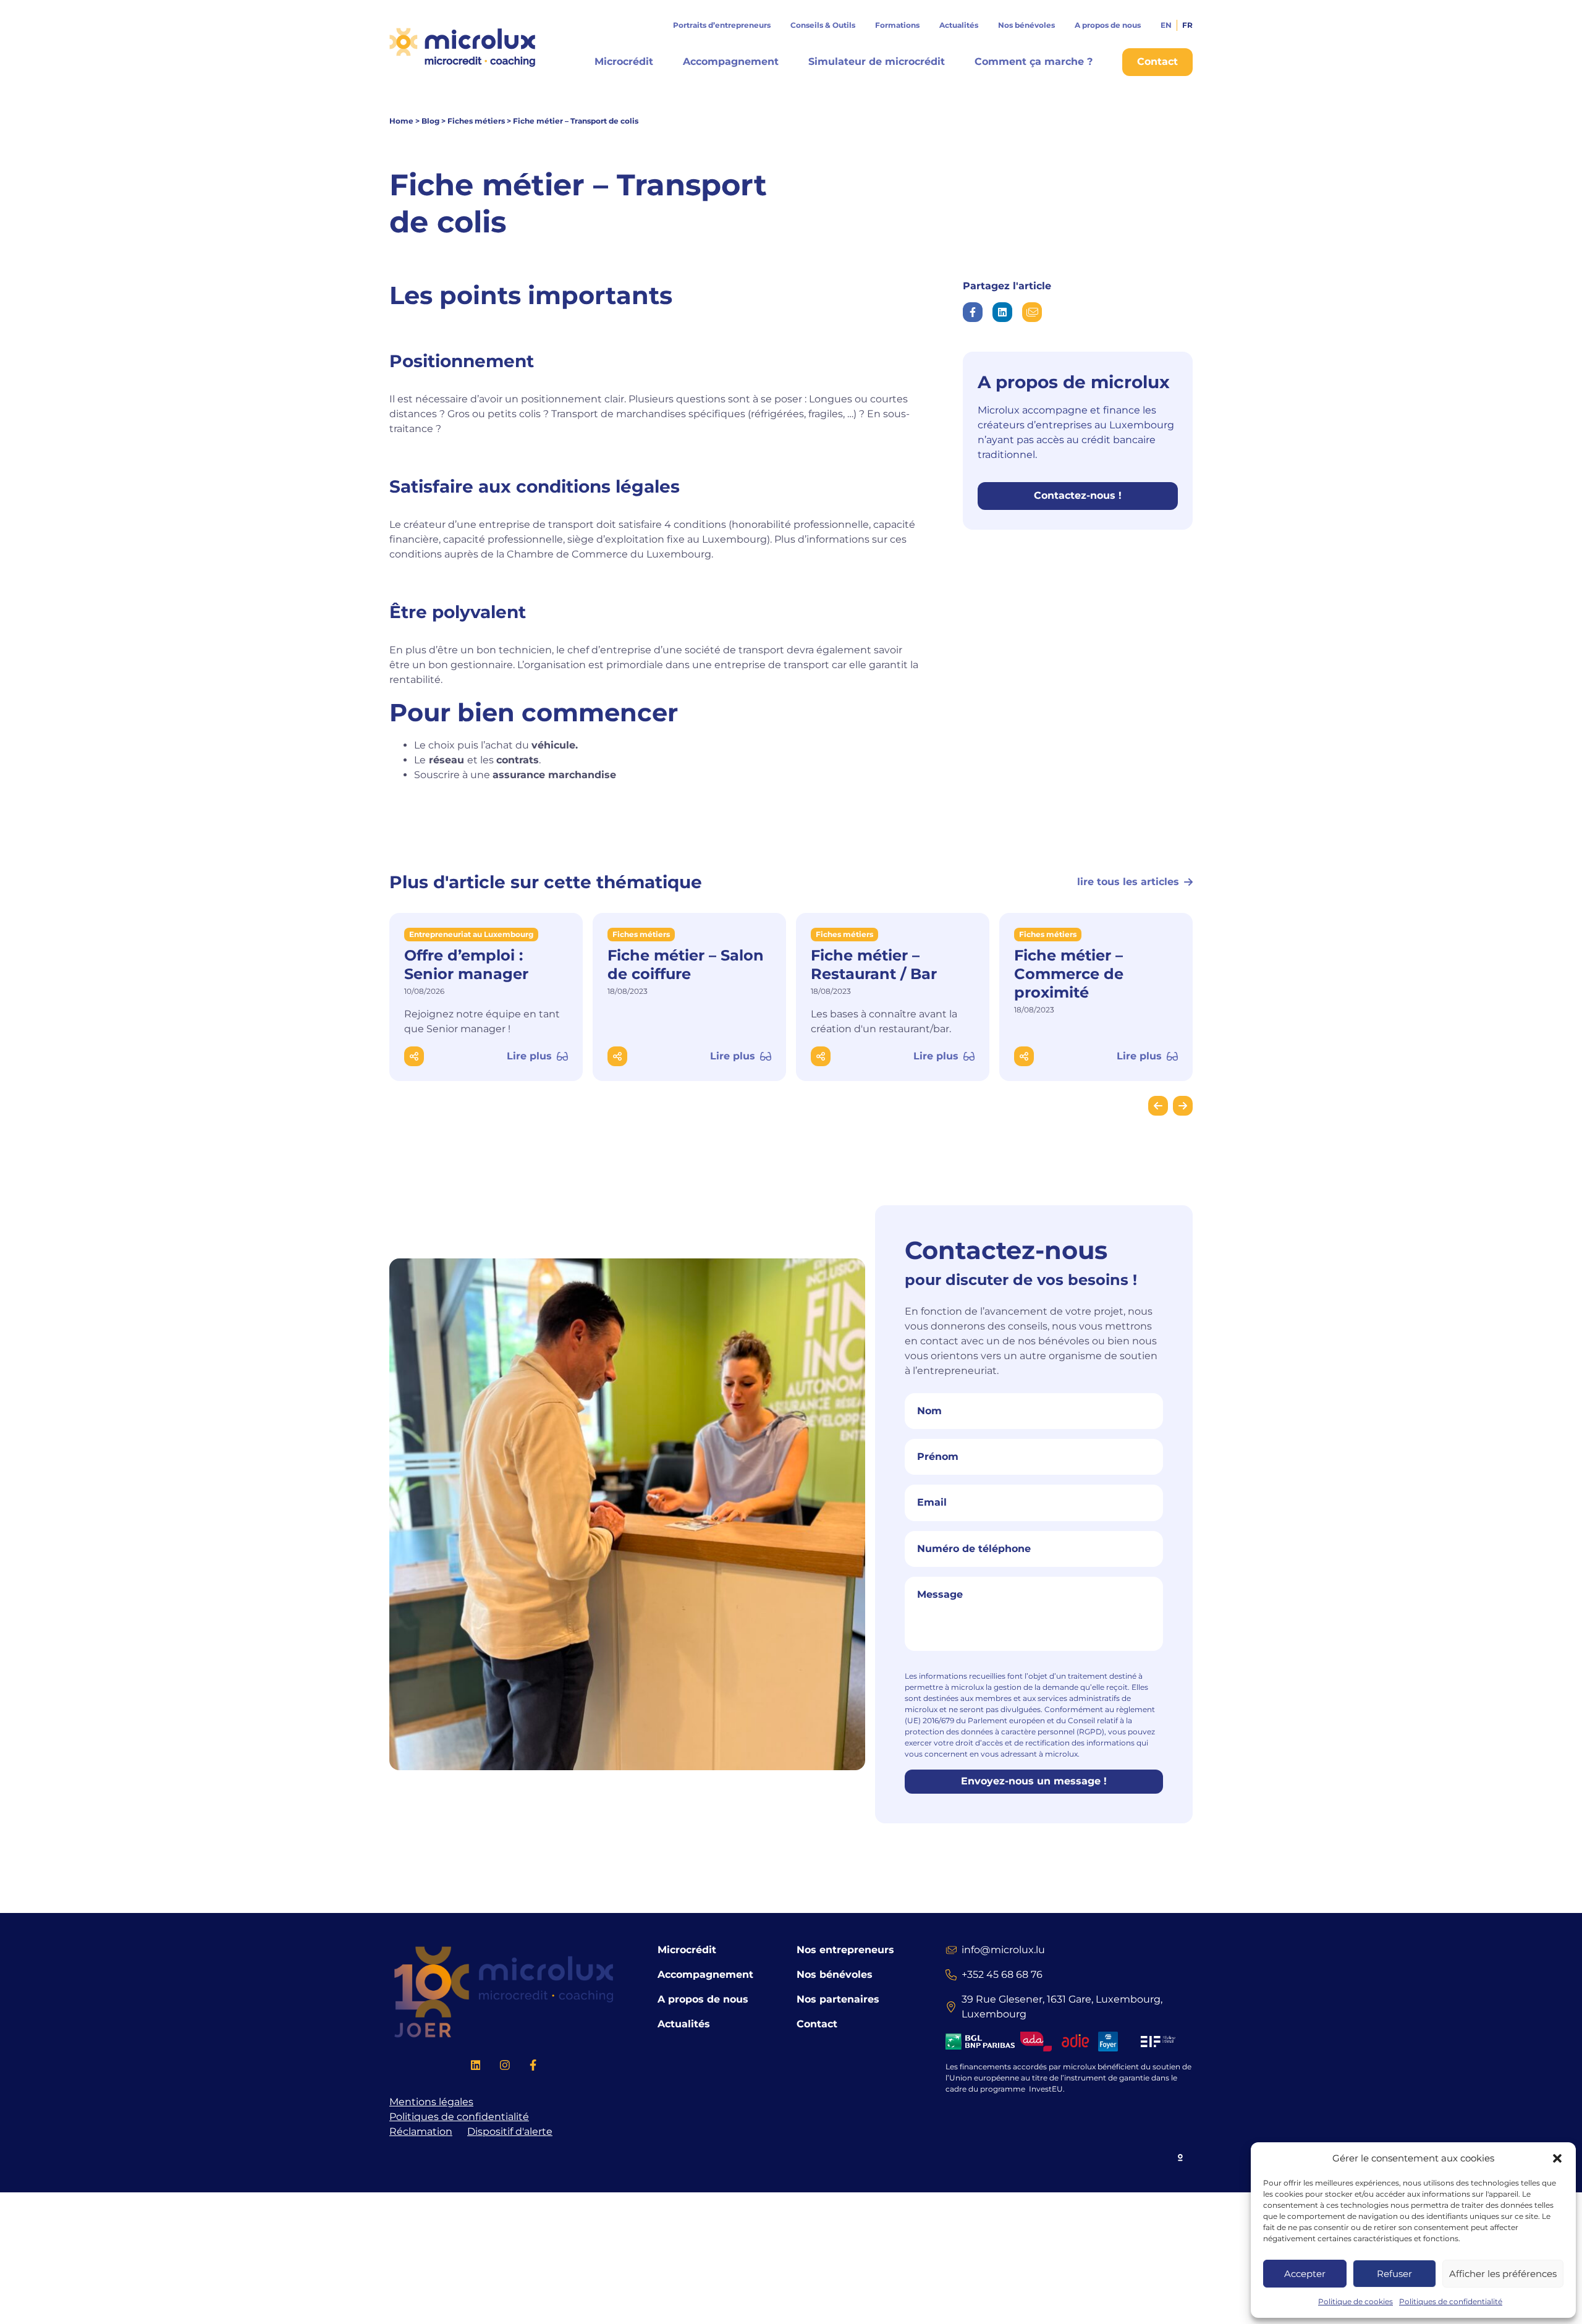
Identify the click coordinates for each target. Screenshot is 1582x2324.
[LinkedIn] (476, 2067)
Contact (817, 2024)
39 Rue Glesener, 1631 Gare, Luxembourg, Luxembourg (1062, 2007)
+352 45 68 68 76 (1002, 1974)
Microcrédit (624, 61)
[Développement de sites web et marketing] (1181, 2156)
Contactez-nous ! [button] (1078, 495)
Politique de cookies (1356, 2301)
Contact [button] (1157, 61)
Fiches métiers (476, 121)
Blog (430, 121)
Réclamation (421, 2131)
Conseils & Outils (823, 25)
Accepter (1305, 2274)
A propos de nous (1108, 25)
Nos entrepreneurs (845, 1950)
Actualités (959, 25)
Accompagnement (731, 61)
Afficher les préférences (1503, 2274)
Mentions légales (431, 2102)
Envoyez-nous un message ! (1034, 1781)
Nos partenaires (838, 1999)
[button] (1557, 2158)
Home (401, 121)
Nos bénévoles (1026, 25)
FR (1187, 25)
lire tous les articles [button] (1128, 882)
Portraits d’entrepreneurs (722, 25)
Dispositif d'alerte (510, 2131)
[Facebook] (533, 2067)
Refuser (1394, 2274)
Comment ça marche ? (1034, 61)
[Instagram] (505, 2067)
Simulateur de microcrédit (877, 61)
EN (1166, 25)
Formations (897, 25)
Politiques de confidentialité (1451, 2301)
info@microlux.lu (1003, 1950)
